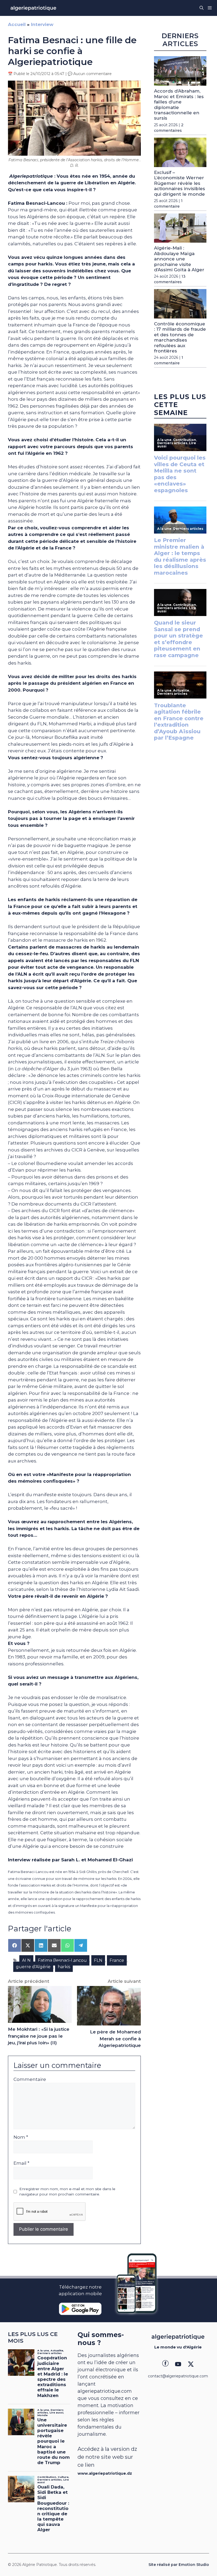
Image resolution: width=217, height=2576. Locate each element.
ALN (26, 1960)
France (117, 1960)
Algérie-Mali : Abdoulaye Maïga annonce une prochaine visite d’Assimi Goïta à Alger (179, 259)
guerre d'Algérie (33, 1967)
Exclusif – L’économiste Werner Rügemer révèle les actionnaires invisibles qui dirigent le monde (180, 183)
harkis (64, 1967)
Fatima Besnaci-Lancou (62, 1960)
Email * (21, 2163)
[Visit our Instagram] (178, 2364)
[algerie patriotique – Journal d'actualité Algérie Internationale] (33, 8)
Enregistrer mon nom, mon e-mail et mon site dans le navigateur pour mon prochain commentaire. (67, 2191)
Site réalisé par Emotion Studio (179, 2565)
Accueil (17, 24)
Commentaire (30, 2079)
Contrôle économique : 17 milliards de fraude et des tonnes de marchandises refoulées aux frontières (180, 337)
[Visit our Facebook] (165, 2364)
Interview (42, 24)
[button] (202, 8)
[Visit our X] (191, 2364)
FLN (98, 1960)
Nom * (21, 2137)
